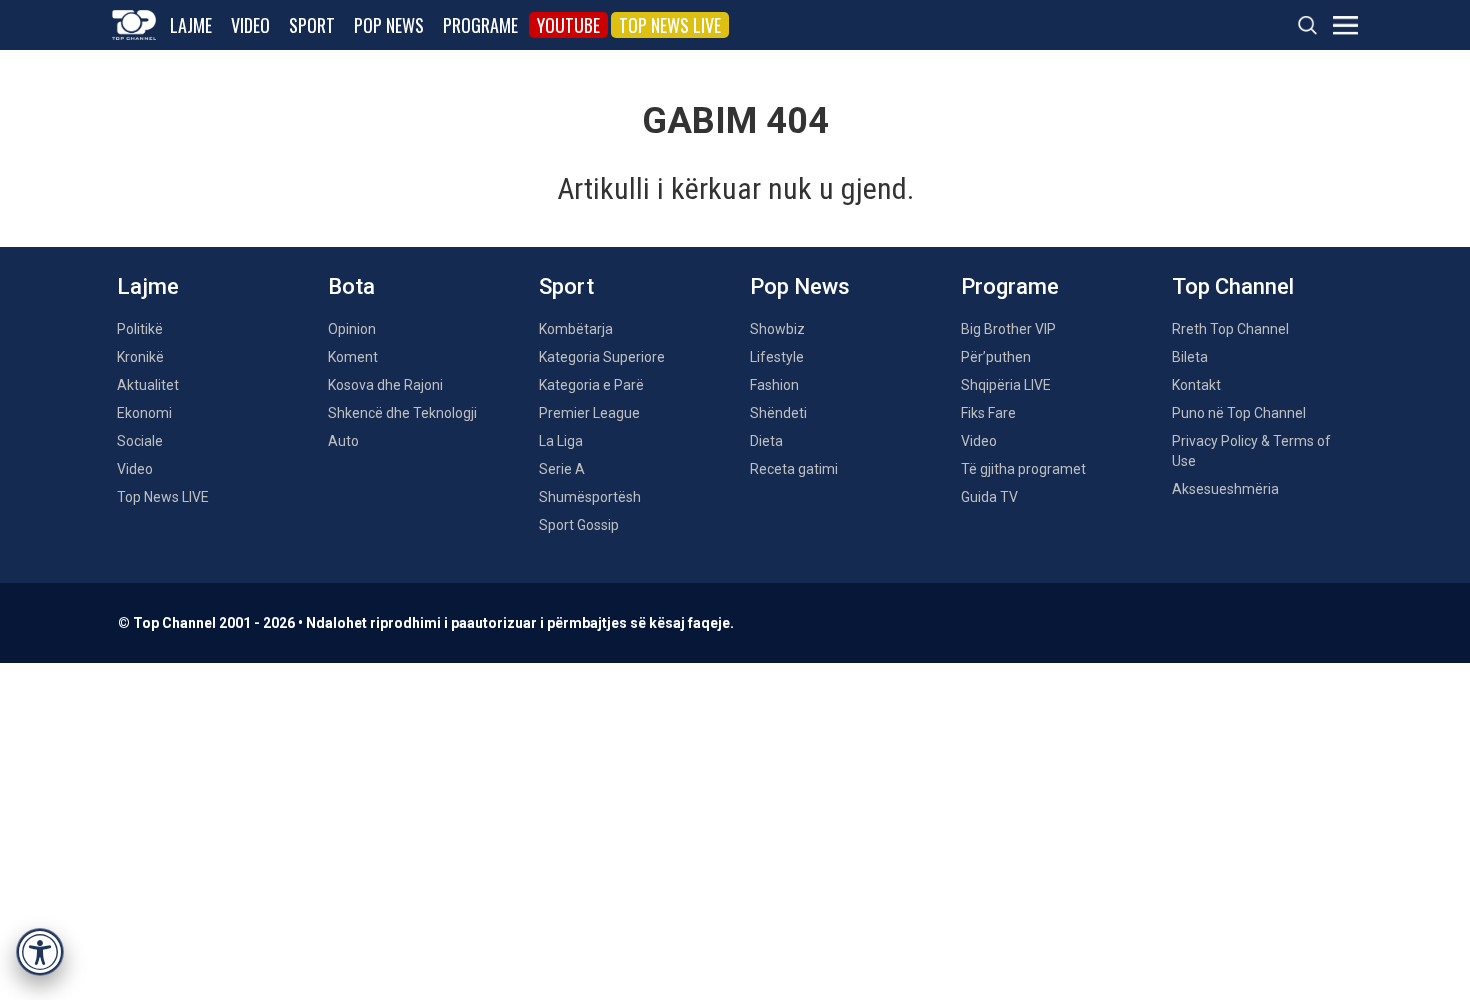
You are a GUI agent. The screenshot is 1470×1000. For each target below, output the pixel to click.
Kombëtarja (576, 329)
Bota (351, 286)
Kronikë (140, 357)
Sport (312, 25)
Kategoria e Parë (591, 385)
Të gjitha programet (1023, 469)
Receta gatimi (794, 469)
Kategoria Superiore (602, 357)
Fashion (774, 385)
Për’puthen (996, 357)
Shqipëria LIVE (1006, 385)
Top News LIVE (670, 25)
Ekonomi (144, 413)
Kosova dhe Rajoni (385, 385)
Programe (480, 25)
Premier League (589, 413)
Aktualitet (148, 385)
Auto (343, 441)
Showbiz (777, 329)
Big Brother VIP (1008, 329)
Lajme (191, 25)
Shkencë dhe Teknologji (402, 413)
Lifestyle (777, 357)
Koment (353, 357)
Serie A (562, 469)
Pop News (389, 25)
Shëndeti (778, 413)
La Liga (561, 441)
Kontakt (1196, 385)
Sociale (140, 441)
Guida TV (989, 497)
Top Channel (1233, 286)
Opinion (352, 329)
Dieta (766, 441)
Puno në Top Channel (1239, 413)
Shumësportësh (590, 497)
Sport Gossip (579, 525)
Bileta (1190, 357)
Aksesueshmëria (1225, 489)
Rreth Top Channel (1230, 329)
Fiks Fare (988, 413)
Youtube (568, 25)
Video (250, 25)
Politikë (140, 329)
